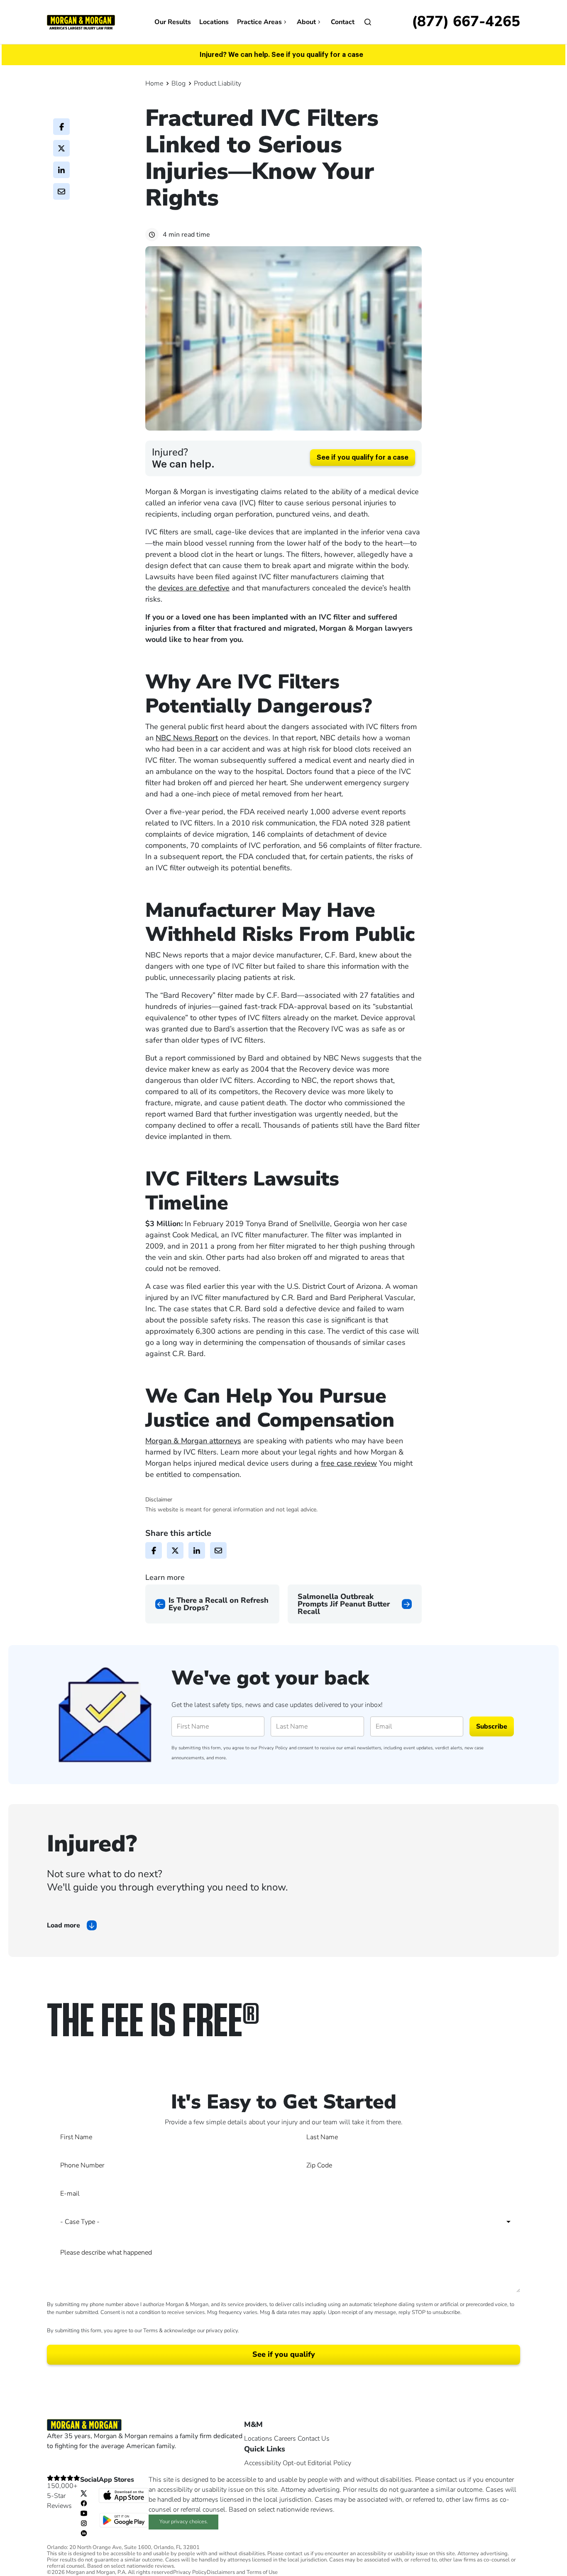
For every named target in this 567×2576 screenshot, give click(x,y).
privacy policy (222, 2331)
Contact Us (314, 2439)
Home (154, 83)
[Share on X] (61, 148)
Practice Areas (259, 22)
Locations (214, 22)
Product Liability (218, 83)
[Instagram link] (84, 2523)
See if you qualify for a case (363, 458)
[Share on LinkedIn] (61, 170)
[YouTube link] (84, 2513)
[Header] (81, 22)
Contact (343, 22)
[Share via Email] (61, 191)
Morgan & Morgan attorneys (193, 1441)
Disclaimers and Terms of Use (242, 2572)
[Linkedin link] (84, 2533)
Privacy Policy (273, 1748)
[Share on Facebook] (61, 127)
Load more (64, 1925)
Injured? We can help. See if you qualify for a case (281, 55)
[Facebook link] (84, 2503)
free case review (349, 1463)
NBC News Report (187, 738)
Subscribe (492, 1726)
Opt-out (294, 2463)
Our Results (173, 22)
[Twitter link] (84, 2493)
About (306, 22)
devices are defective (194, 588)
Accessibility (263, 2463)
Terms (150, 2331)
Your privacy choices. (184, 2522)
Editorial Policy (329, 2463)
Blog (178, 83)
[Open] (368, 22)
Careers (285, 2439)
